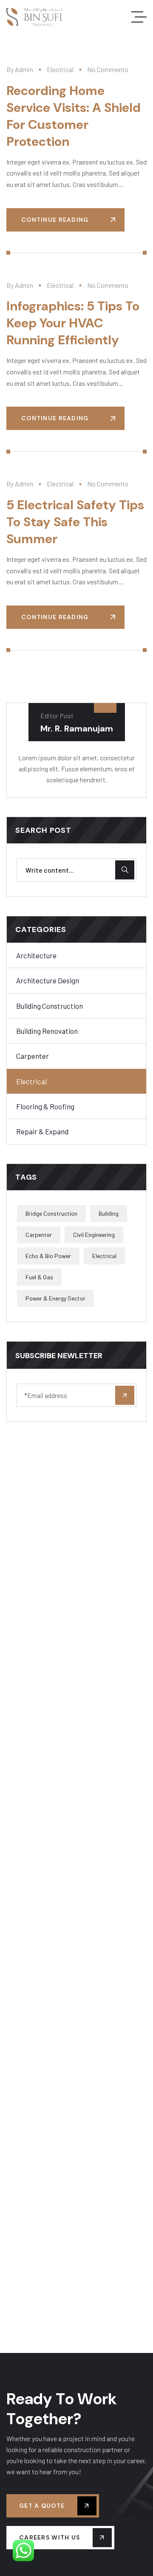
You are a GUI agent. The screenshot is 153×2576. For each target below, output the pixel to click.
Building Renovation (47, 1031)
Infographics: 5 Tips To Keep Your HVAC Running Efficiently (73, 323)
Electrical (60, 69)
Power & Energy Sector (55, 1298)
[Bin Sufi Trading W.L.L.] (34, 17)
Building (109, 1213)
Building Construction (50, 1006)
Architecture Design (48, 980)
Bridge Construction (51, 1213)
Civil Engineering (94, 1235)
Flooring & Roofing (45, 1106)
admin (24, 69)
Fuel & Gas (39, 1277)
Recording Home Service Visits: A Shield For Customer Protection (74, 116)
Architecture (36, 955)
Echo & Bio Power (48, 1256)
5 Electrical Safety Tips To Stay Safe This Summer (75, 522)
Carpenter (33, 1056)
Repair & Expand (42, 1131)
